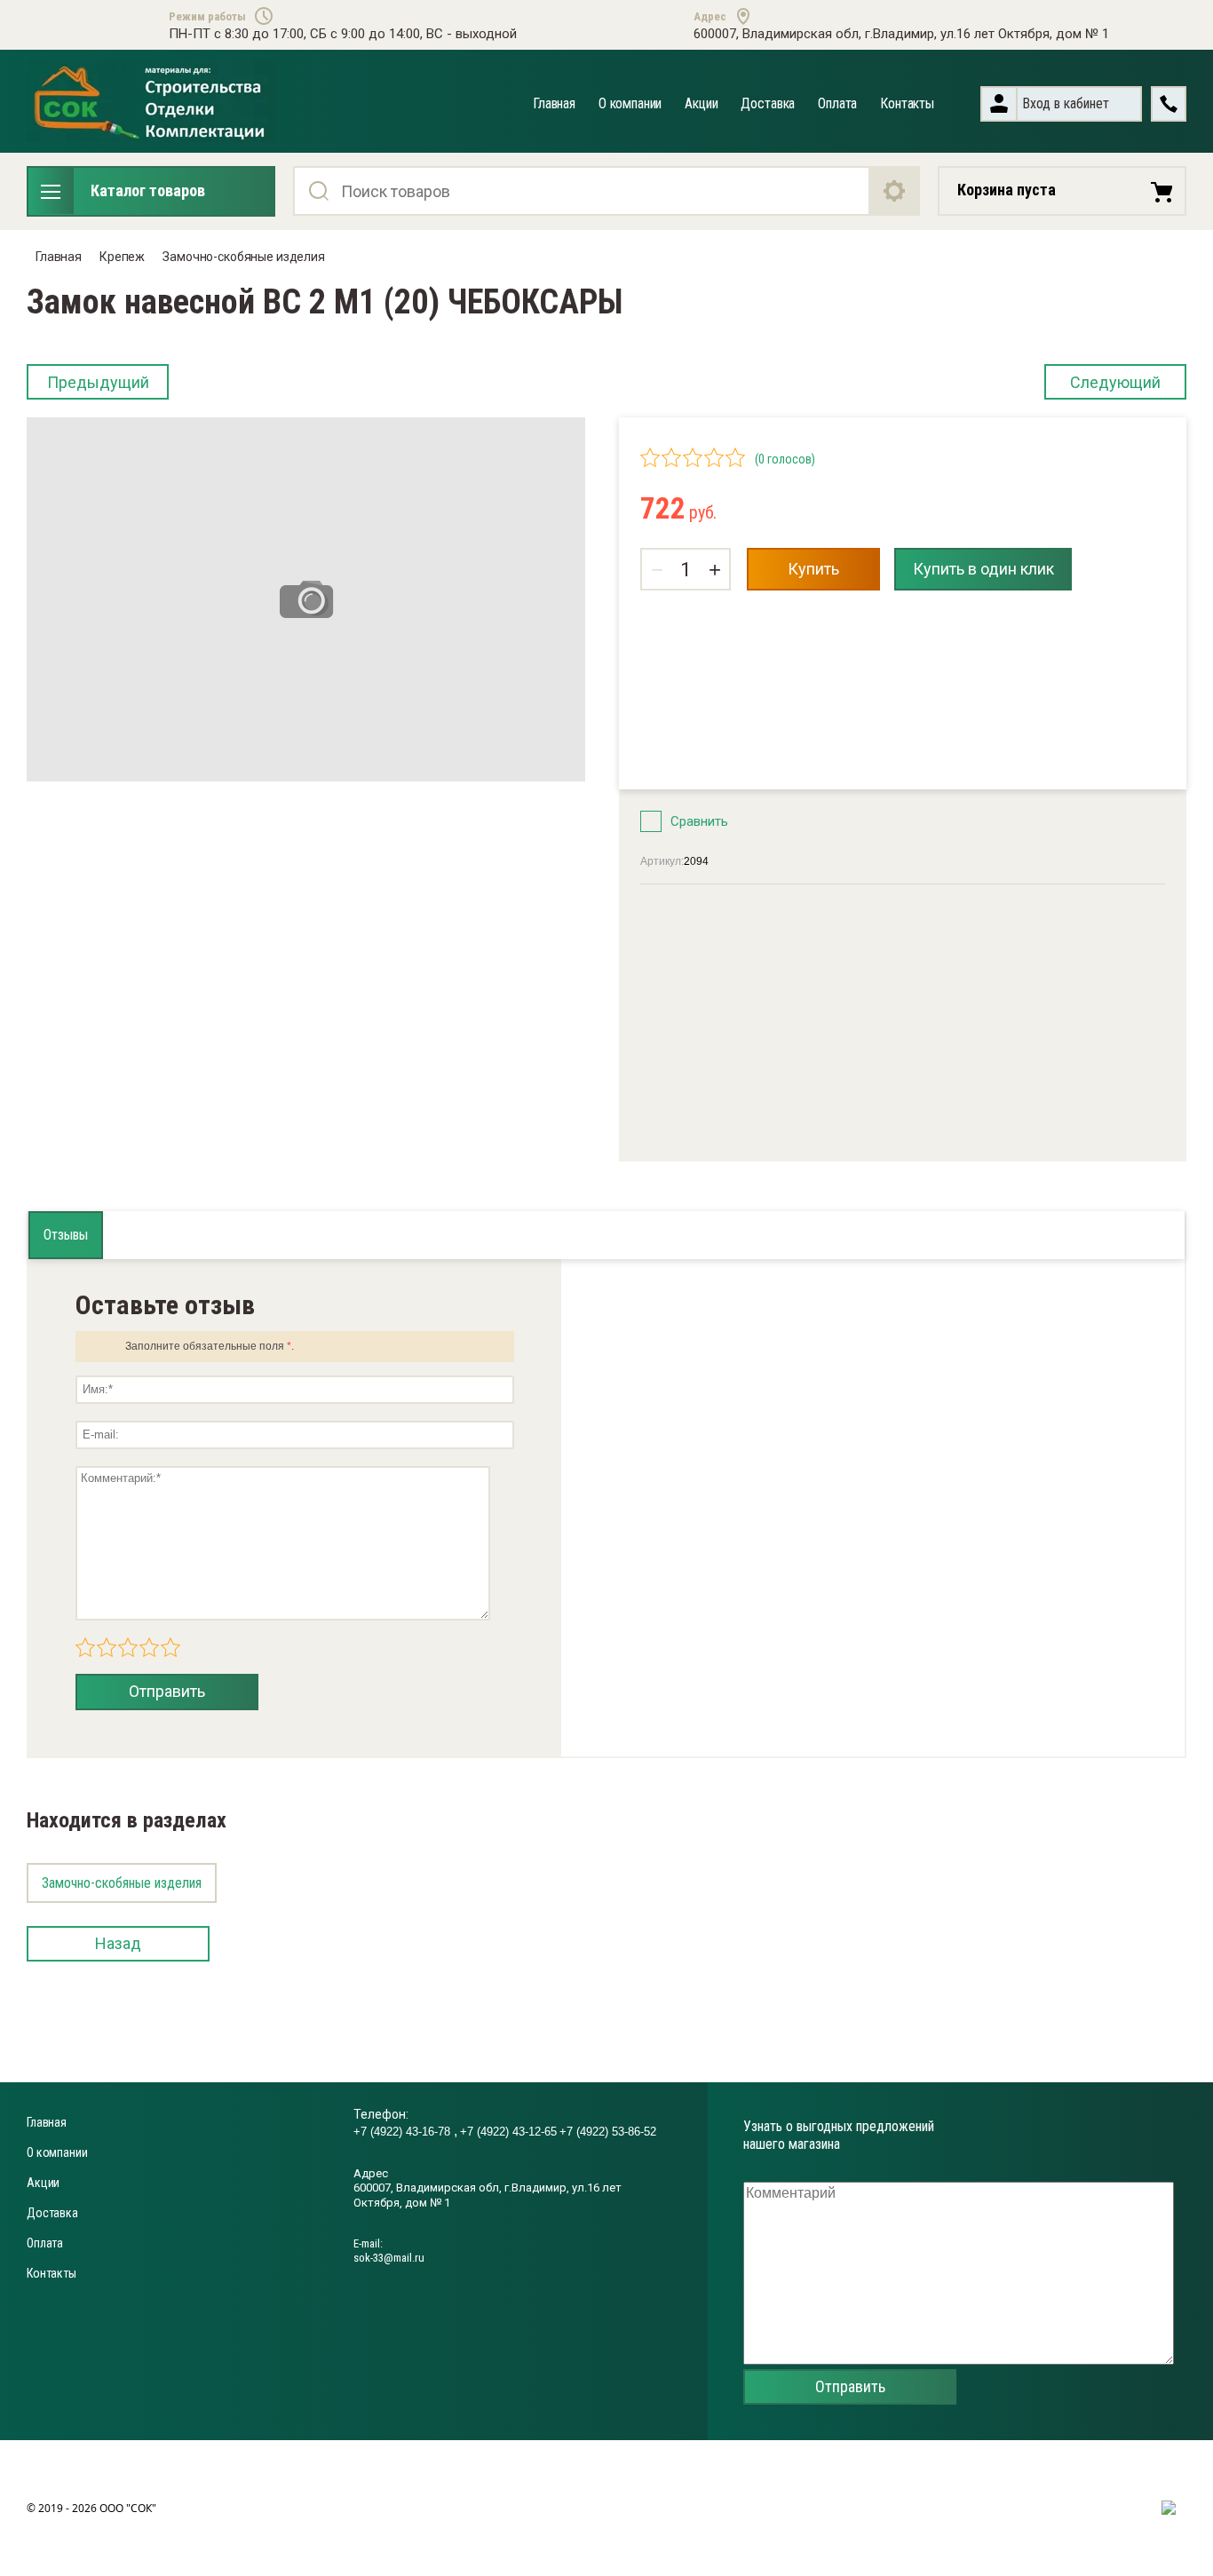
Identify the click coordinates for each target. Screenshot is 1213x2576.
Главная (554, 103)
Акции (701, 103)
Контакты (907, 103)
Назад (118, 1943)
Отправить (167, 1691)
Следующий (1115, 382)
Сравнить (699, 821)
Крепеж (122, 257)
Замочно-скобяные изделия (244, 257)
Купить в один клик (983, 569)
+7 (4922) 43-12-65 (508, 2132)
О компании (630, 103)
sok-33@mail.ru (389, 2258)
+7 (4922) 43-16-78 (404, 2132)
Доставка (768, 103)
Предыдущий (98, 382)
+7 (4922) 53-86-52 (608, 2132)
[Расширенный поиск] (895, 191)
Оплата (837, 103)
